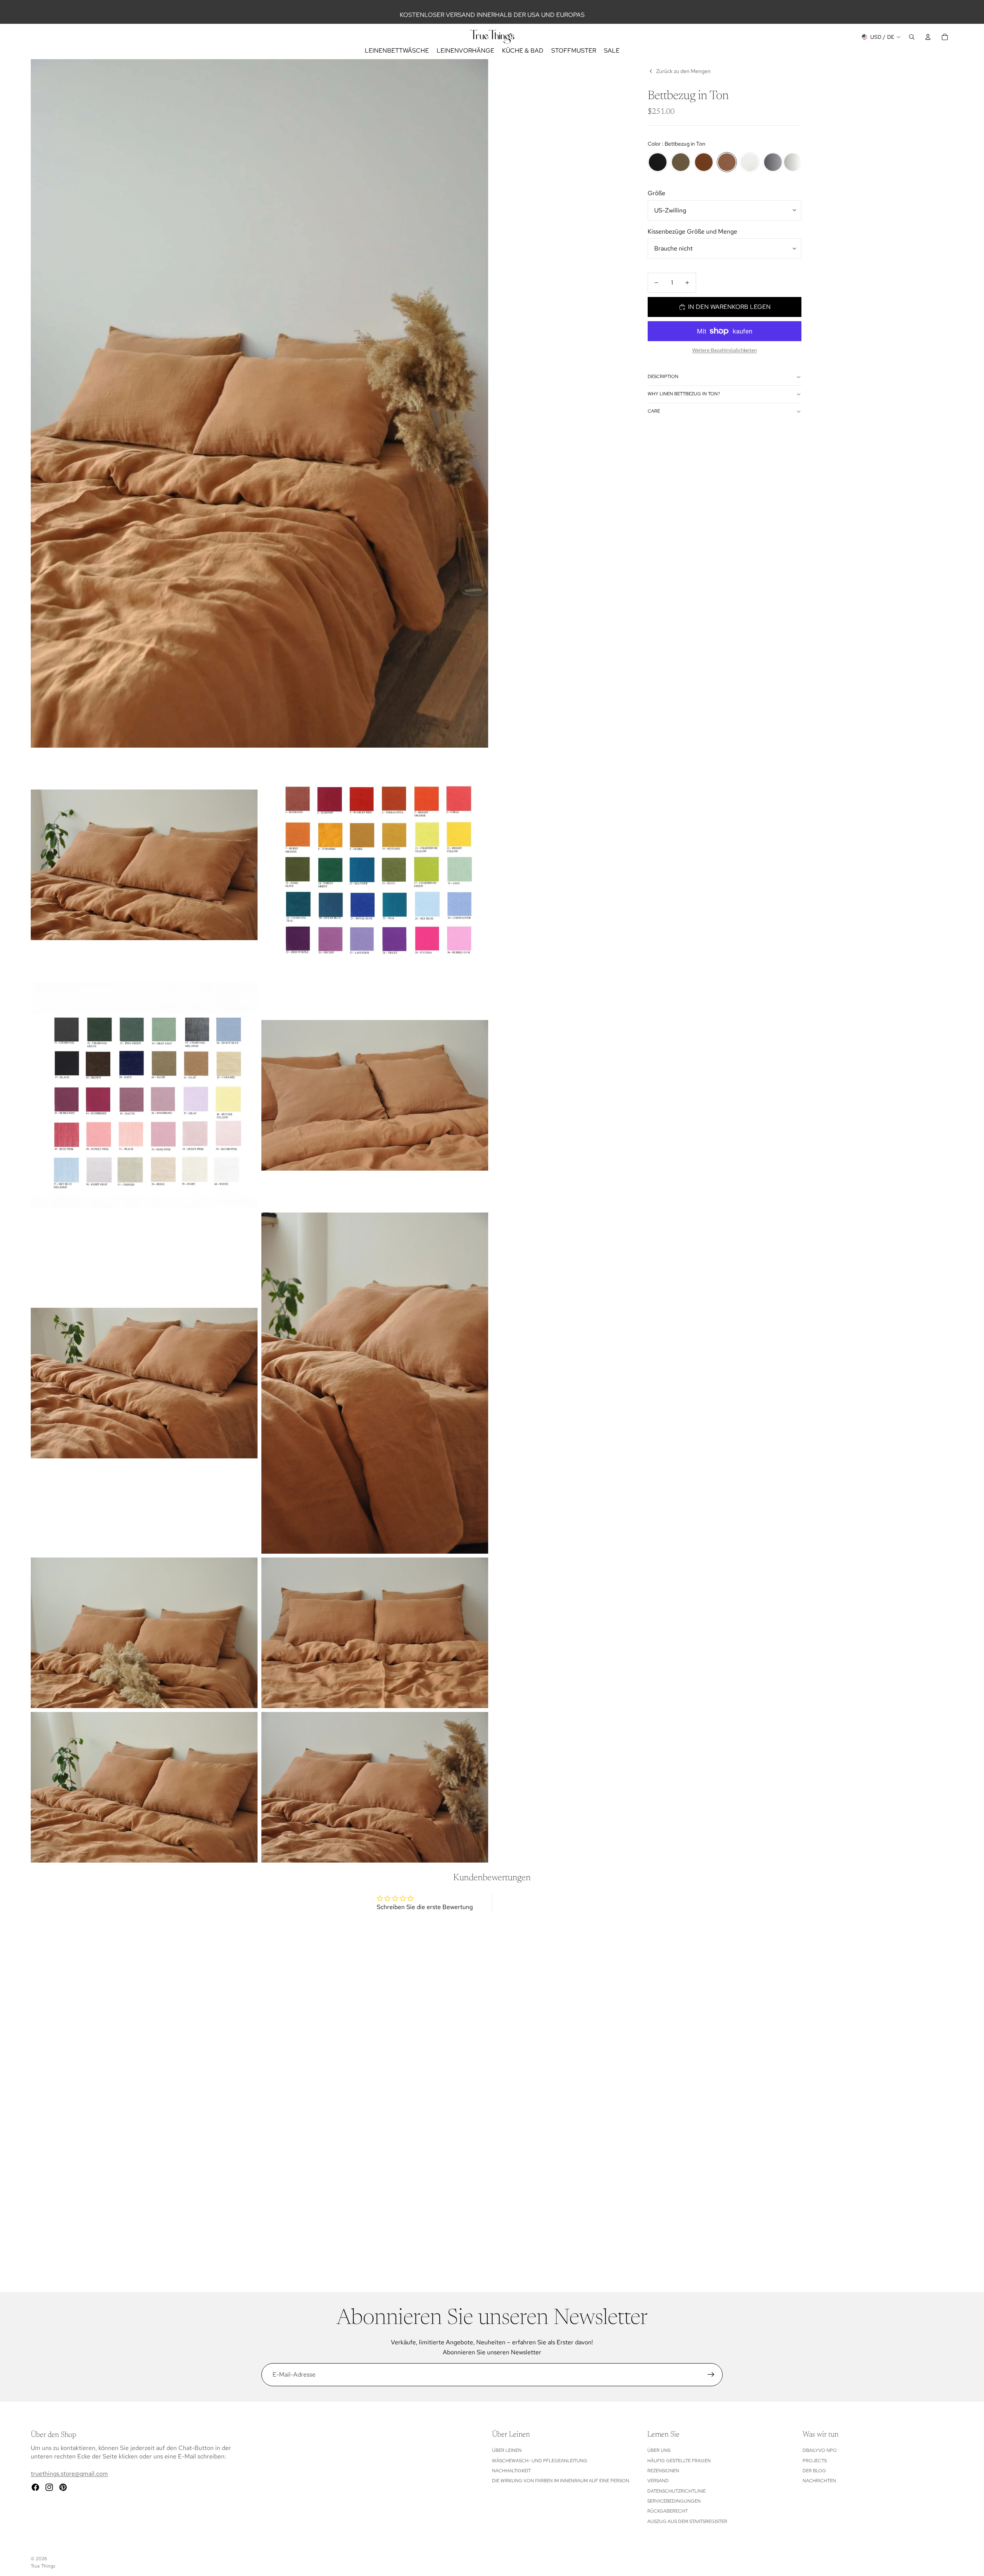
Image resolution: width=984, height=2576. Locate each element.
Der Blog (814, 2471)
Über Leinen (507, 2450)
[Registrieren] (711, 2375)
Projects (815, 2461)
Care (654, 411)
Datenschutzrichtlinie (676, 2491)
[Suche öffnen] (912, 37)
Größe (657, 193)
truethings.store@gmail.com (69, 2474)
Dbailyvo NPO (820, 2450)
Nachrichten (819, 2481)
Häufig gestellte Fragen (679, 2461)
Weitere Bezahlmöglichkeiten (725, 350)
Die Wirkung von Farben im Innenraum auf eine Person (561, 2481)
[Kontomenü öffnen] (928, 37)
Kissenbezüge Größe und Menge (692, 231)
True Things (43, 2566)
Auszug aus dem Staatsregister (687, 2521)
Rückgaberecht (667, 2511)
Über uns (659, 2450)
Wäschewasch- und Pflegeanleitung (540, 2461)
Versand (658, 2481)
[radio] (658, 162)
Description (663, 377)
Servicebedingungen (674, 2501)
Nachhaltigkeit (511, 2471)
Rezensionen (663, 2471)
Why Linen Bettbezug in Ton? (684, 394)
